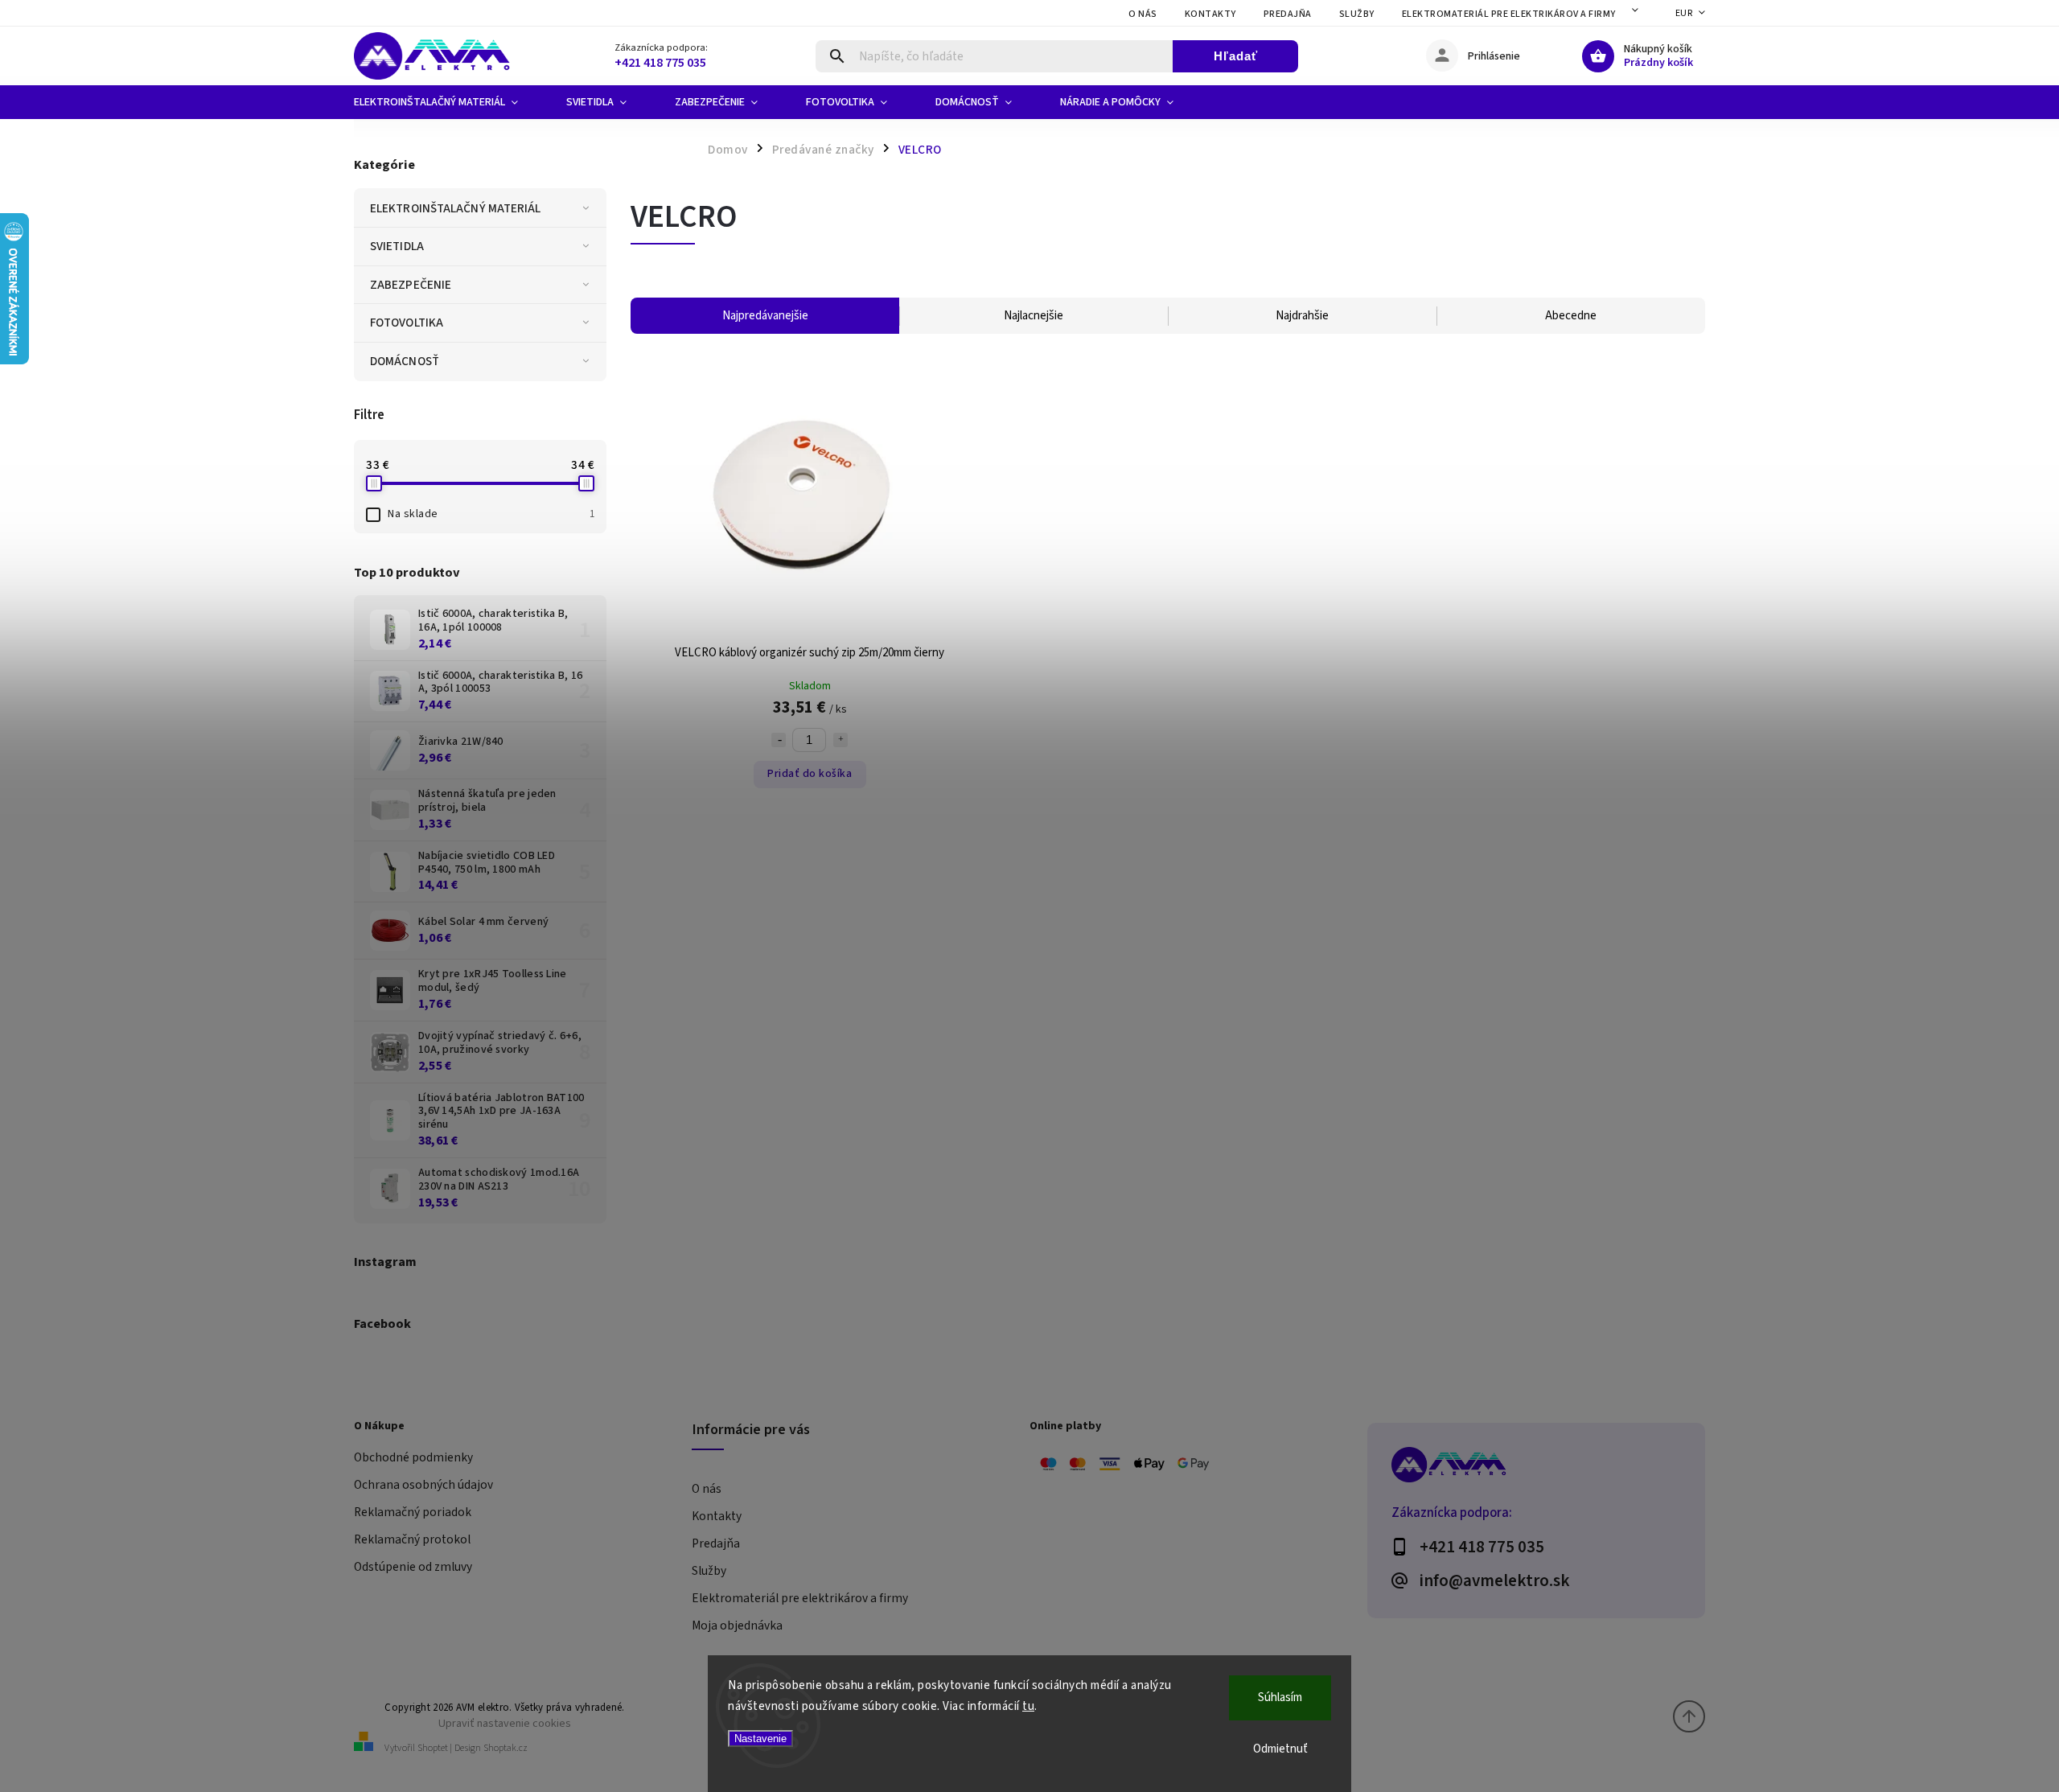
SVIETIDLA (397, 246)
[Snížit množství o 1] (779, 740)
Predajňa (1288, 14)
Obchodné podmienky (413, 1457)
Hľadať (1236, 56)
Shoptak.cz (506, 1748)
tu (1028, 1706)
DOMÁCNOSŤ (405, 361)
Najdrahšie (1302, 316)
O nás (1143, 14)
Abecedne (1571, 316)
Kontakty (1210, 14)
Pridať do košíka (810, 774)
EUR (1684, 13)
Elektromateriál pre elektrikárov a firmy (1509, 14)
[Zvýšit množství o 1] (840, 740)
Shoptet (433, 1748)
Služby (1357, 14)
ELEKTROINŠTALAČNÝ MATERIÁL (456, 208)
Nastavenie (760, 1739)
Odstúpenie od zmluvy (413, 1567)
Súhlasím (1280, 1697)
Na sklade (491, 514)
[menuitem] (448, 102)
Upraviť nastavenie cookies (505, 1723)
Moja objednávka (737, 1626)
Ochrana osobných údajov (423, 1485)
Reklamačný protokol (412, 1539)
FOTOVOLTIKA (407, 323)
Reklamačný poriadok (413, 1512)
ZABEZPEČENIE (411, 285)
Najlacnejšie (1034, 316)
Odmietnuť (1280, 1749)
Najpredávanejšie (765, 316)
